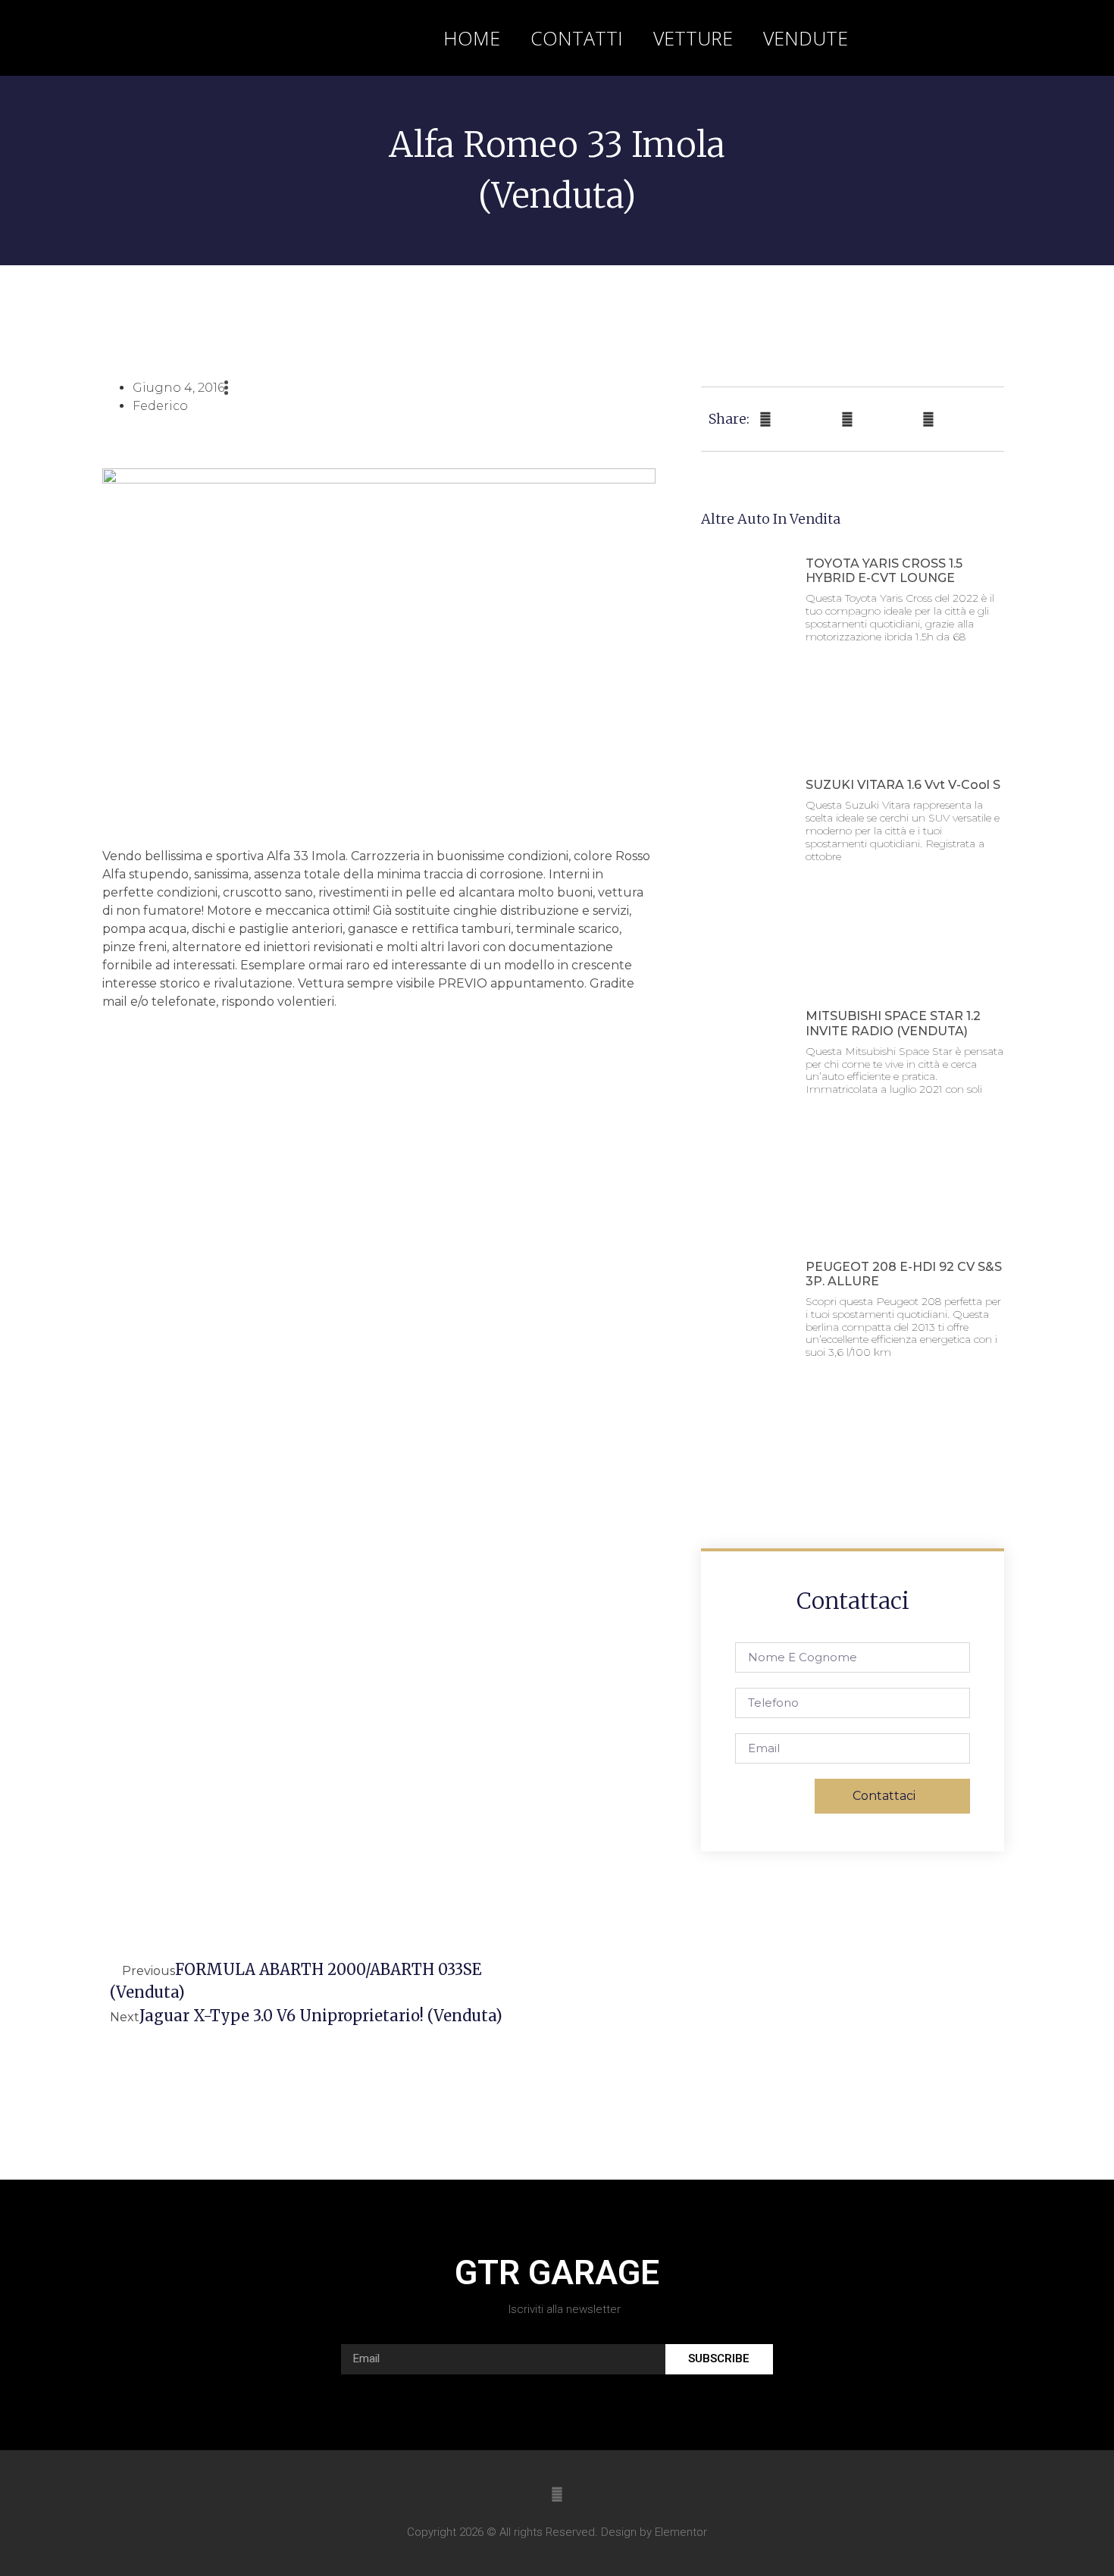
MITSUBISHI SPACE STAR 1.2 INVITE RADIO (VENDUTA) (893, 1023)
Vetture (693, 38)
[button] (974, 38)
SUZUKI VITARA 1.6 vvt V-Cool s (903, 785)
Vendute (806, 38)
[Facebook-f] (557, 2494)
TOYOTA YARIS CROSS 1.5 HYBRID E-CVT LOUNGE (884, 571)
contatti (577, 38)
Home (472, 38)
